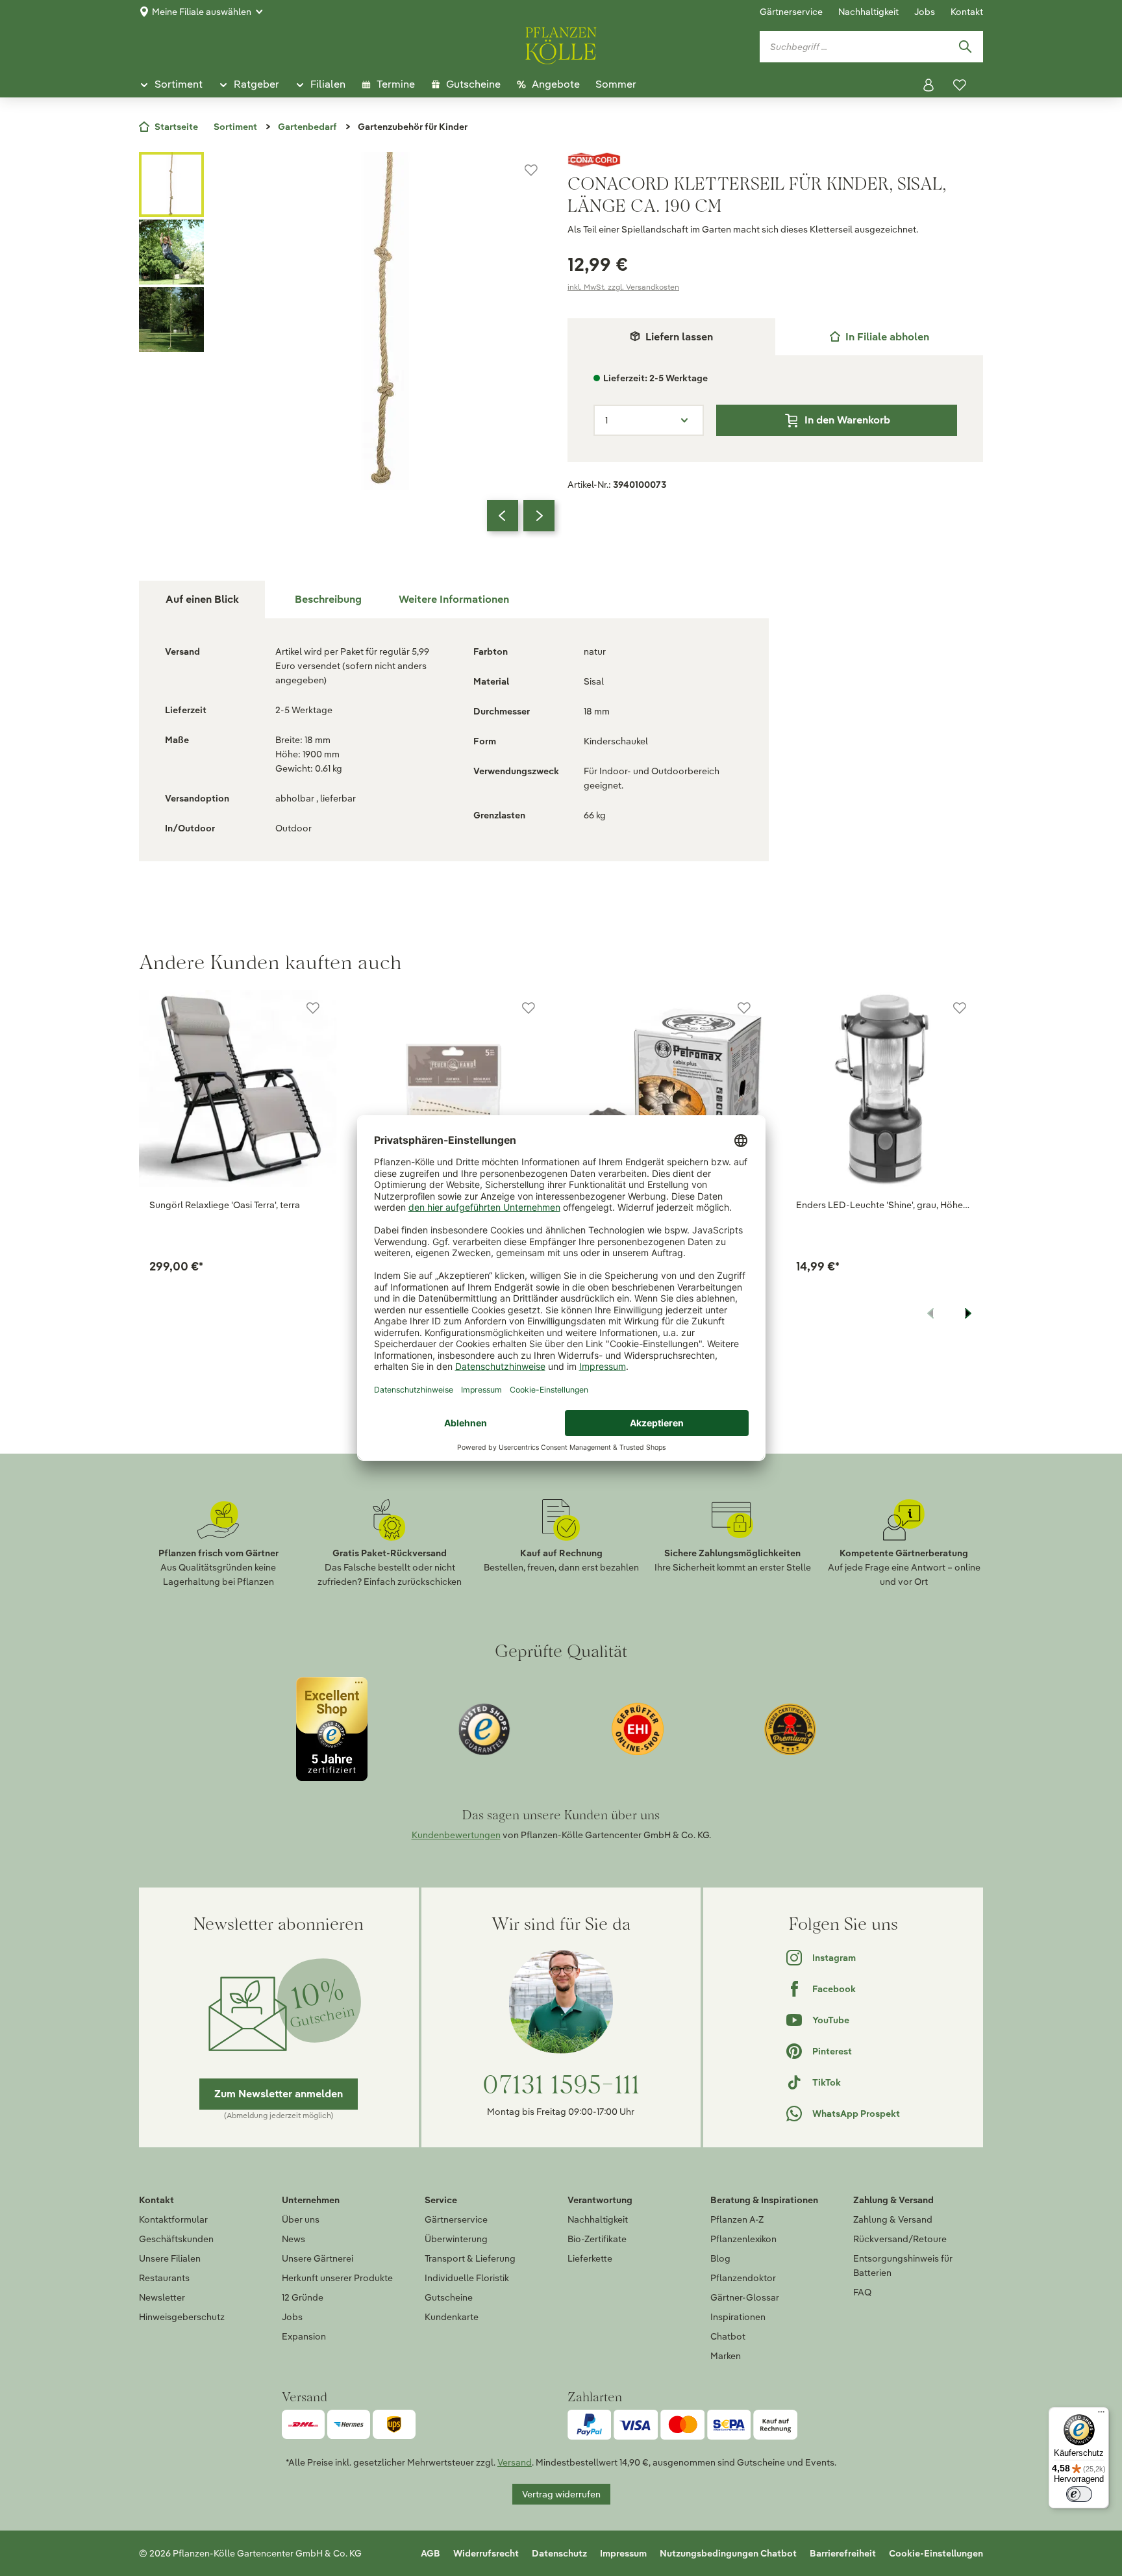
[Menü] (1101, 2415)
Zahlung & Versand (893, 2219)
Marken (726, 2356)
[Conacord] (775, 160)
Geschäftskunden (176, 2239)
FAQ (862, 2292)
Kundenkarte (452, 2317)
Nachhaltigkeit (868, 12)
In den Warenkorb (847, 420)
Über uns (301, 2219)
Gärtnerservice (791, 12)
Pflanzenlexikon (743, 2239)
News (293, 2239)
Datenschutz (559, 2553)
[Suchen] (965, 47)
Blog (720, 2258)
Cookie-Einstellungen (936, 2553)
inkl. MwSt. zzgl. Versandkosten (623, 287)
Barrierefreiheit (843, 2553)
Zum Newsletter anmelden (279, 2094)
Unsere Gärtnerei (318, 2258)
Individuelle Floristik (467, 2278)
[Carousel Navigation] (521, 516)
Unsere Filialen (170, 2258)
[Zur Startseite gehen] (561, 44)
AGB (430, 2553)
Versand (515, 2462)
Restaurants (164, 2278)
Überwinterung (456, 2239)
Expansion (304, 2336)
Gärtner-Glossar (745, 2297)
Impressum (623, 2553)
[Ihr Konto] (929, 85)
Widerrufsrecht (486, 2553)
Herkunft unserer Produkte (337, 2278)
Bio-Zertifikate (597, 2239)
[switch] (1079, 2494)
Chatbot (728, 2336)
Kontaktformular (173, 2219)
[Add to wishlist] (313, 1008)
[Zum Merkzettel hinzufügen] (531, 170)
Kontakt (967, 12)
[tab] (879, 337)
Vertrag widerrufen (561, 2494)
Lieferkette (590, 2258)
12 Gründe (303, 2297)
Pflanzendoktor (743, 2278)
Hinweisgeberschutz (182, 2317)
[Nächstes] (539, 516)
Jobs (925, 12)
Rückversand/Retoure (900, 2239)
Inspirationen (738, 2317)
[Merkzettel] (960, 85)
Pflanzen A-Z (737, 2219)
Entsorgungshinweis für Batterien (903, 2266)
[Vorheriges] (503, 516)
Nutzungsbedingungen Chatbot (728, 2553)
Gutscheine (449, 2297)
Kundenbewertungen (456, 1835)
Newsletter (162, 2297)
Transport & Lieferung (470, 2258)
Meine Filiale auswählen (202, 12)
